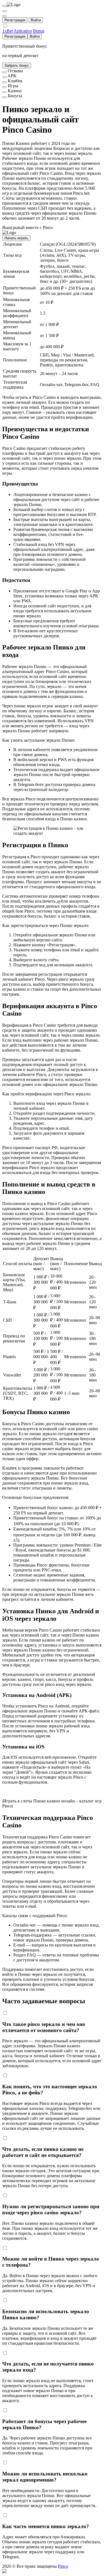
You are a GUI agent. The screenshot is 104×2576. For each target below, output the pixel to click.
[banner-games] (4, 87)
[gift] (4, 16)
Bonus (39, 31)
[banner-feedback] (4, 72)
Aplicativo (23, 31)
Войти (36, 20)
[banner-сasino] (4, 92)
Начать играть (16, 238)
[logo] (4, 6)
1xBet (7, 31)
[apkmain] (4, 77)
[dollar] (4, 11)
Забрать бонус (17, 66)
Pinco (63, 2566)
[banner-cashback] (4, 82)
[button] (52, 2571)
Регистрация (15, 20)
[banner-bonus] (4, 97)
